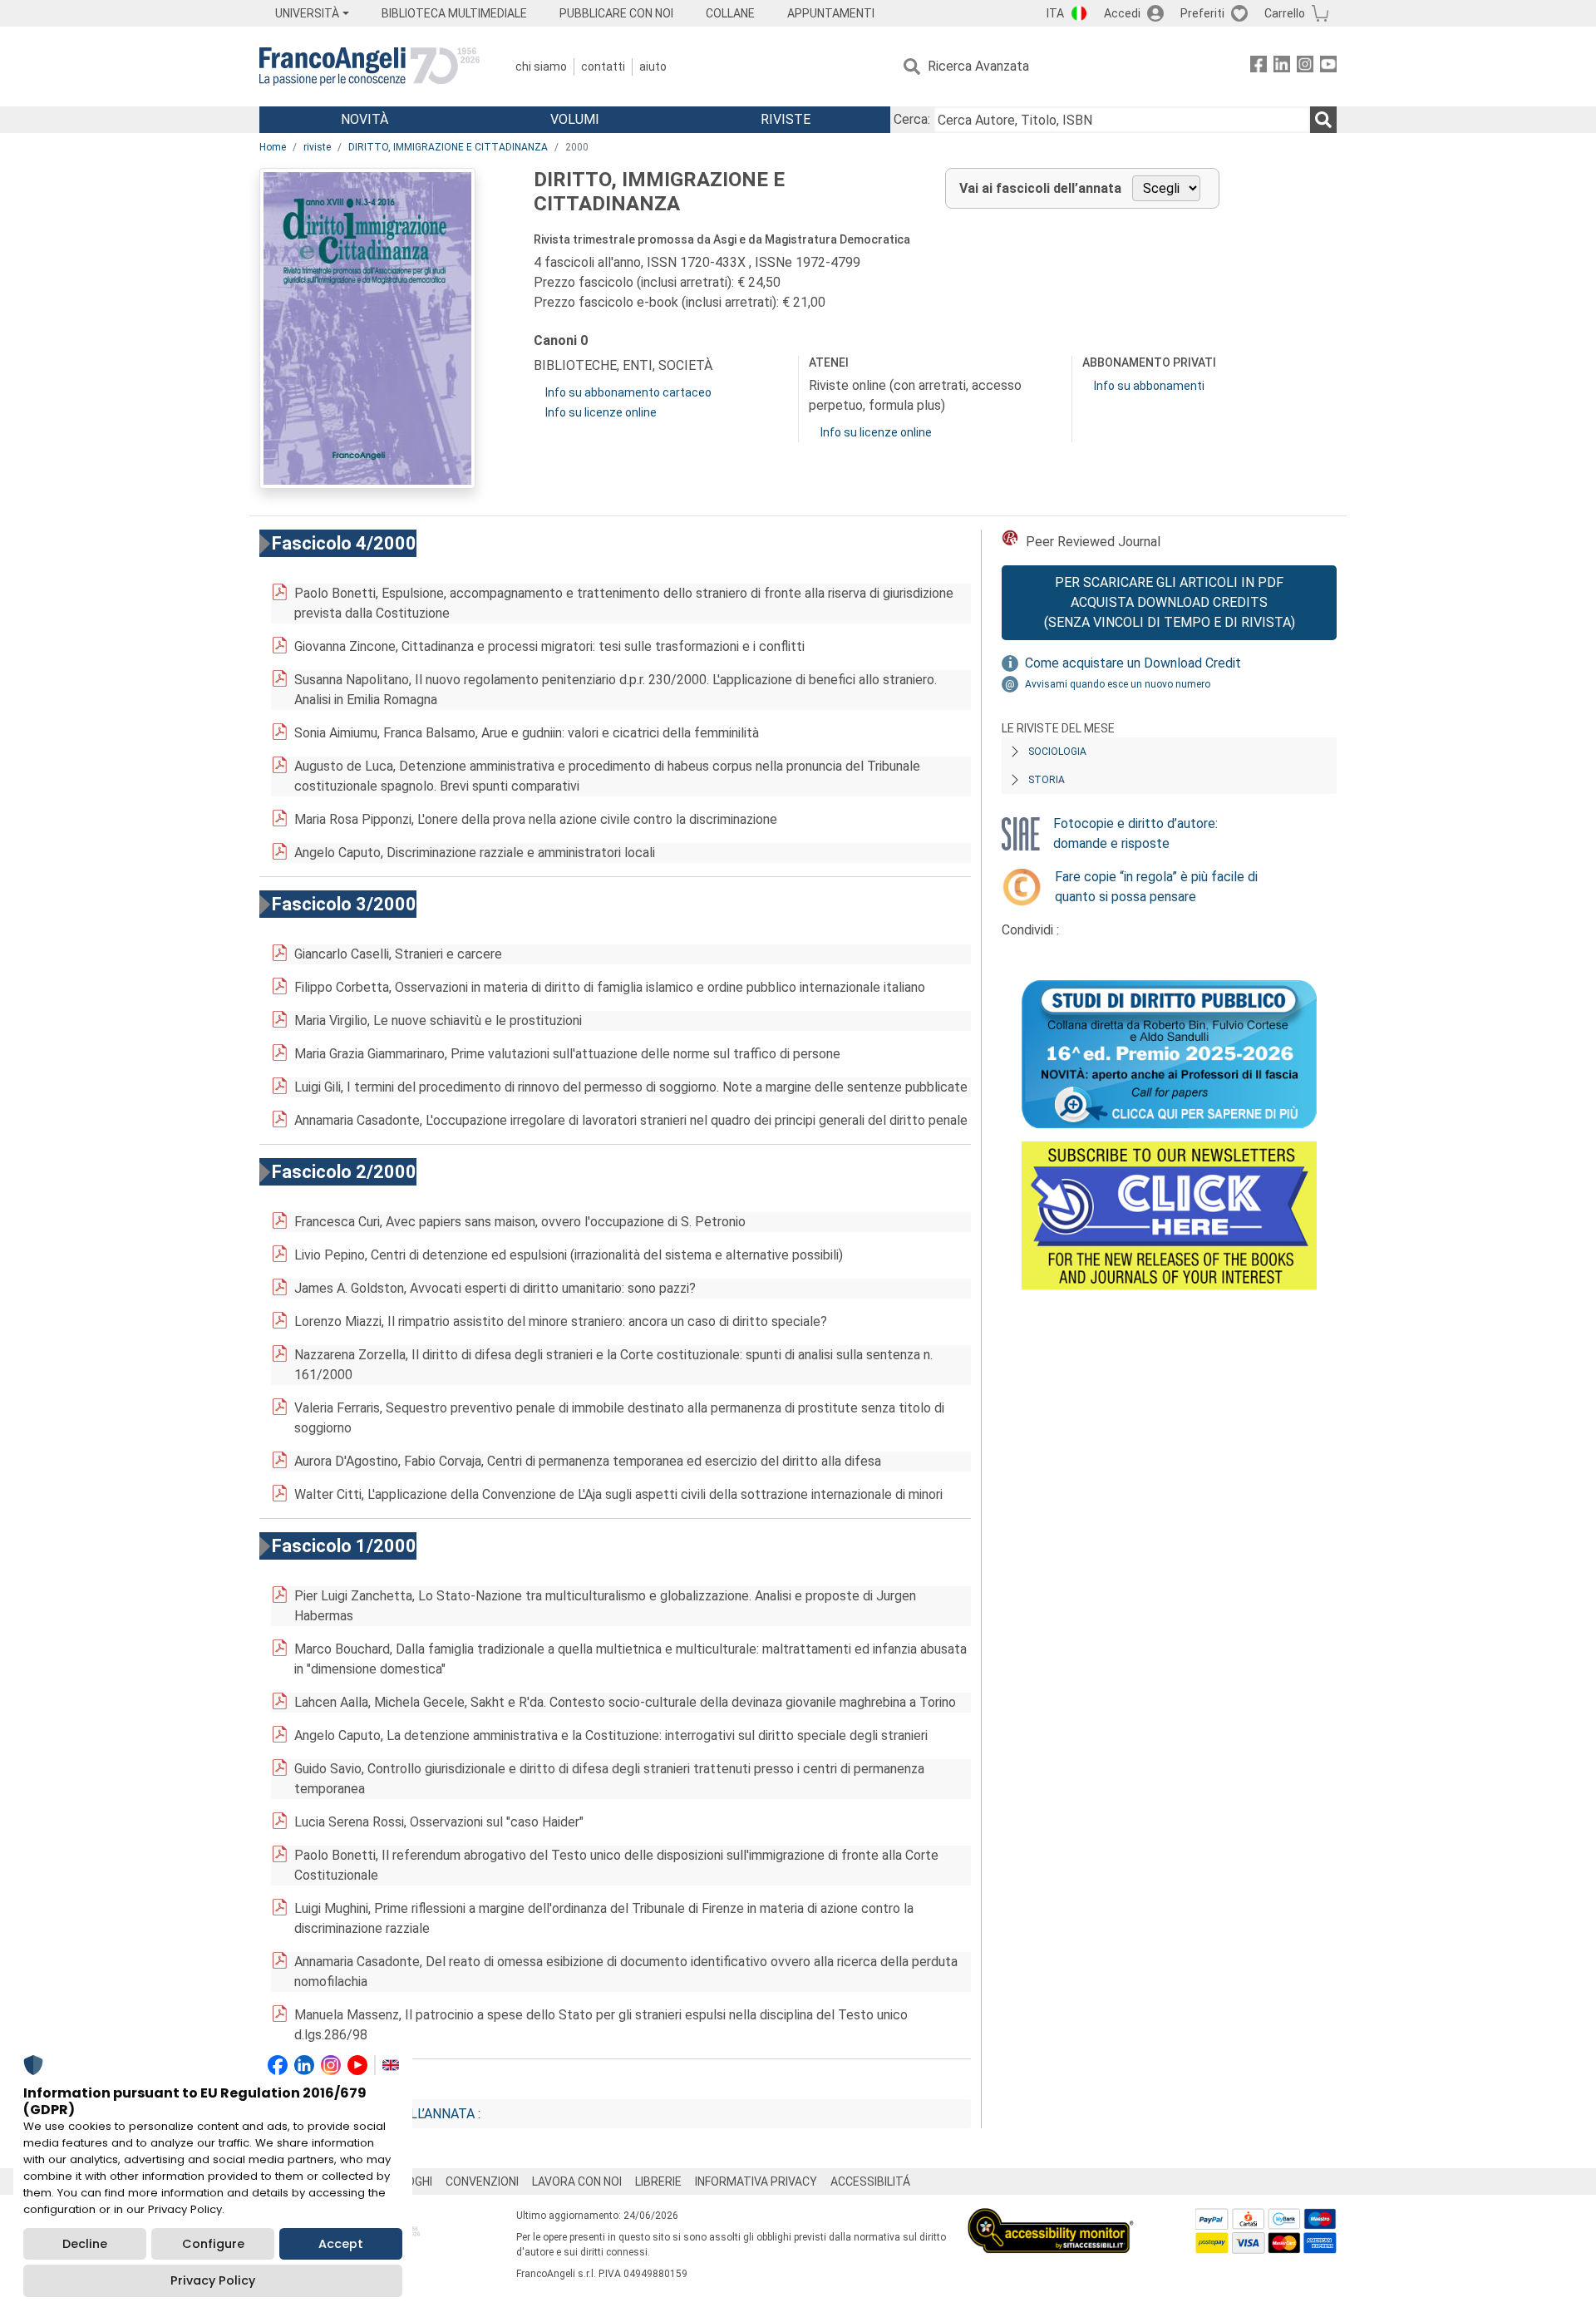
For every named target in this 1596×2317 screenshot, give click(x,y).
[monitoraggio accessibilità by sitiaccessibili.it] (1051, 2218)
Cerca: (912, 119)
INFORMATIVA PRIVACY (756, 2181)
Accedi (1122, 13)
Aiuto (653, 67)
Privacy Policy (213, 2280)
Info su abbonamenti (1149, 386)
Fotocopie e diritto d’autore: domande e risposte (1135, 833)
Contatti (603, 67)
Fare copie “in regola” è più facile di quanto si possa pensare (1156, 887)
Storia (1047, 780)
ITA (1055, 13)
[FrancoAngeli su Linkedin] (1282, 67)
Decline (85, 2244)
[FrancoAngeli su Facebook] (1259, 67)
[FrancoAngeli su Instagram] (1305, 67)
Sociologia (1057, 752)
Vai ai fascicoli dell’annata (1040, 188)
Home (273, 147)
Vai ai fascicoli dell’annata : (383, 2114)
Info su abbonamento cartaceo (628, 392)
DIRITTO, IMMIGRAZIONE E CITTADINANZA (448, 147)
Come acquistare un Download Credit (1133, 663)
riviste (317, 147)
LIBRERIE (658, 2181)
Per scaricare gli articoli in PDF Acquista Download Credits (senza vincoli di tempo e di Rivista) (1170, 602)
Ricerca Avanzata (978, 66)
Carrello (1285, 13)
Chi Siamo (541, 67)
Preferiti (1202, 13)
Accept (341, 2244)
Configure (213, 2244)
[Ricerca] (1323, 120)
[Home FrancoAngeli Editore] (369, 67)
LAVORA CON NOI (577, 2181)
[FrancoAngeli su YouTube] (1328, 67)
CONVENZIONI (482, 2181)
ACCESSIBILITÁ (870, 2181)
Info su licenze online (601, 412)
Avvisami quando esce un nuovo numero (1118, 684)
